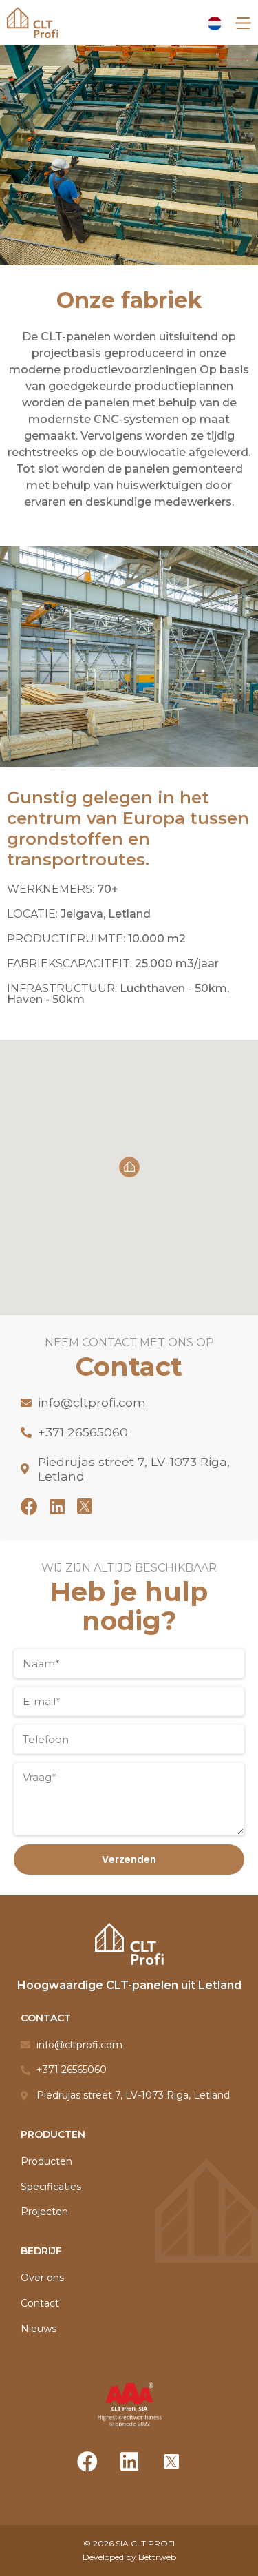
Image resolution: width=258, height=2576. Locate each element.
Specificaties (51, 2187)
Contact (40, 2304)
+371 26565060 (83, 1432)
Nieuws (39, 2329)
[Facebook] (29, 1506)
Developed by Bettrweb (129, 2557)
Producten (46, 2162)
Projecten (44, 2212)
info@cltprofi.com (92, 1402)
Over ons (42, 2278)
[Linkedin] (57, 1506)
